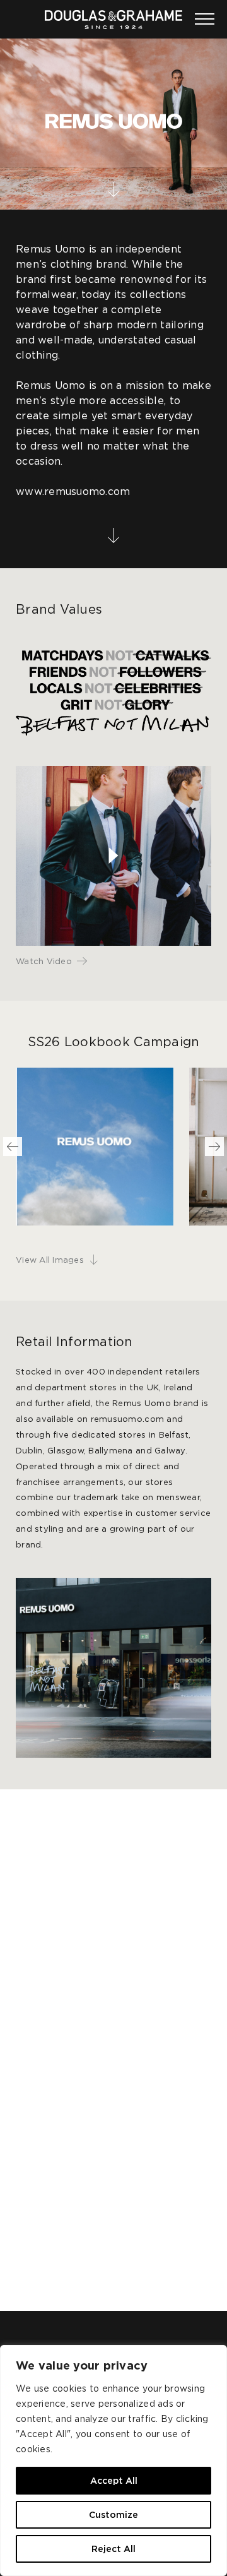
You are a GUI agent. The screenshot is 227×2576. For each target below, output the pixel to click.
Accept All (114, 2481)
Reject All (113, 2549)
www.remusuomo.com (73, 491)
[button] (13, 1147)
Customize (113, 2515)
